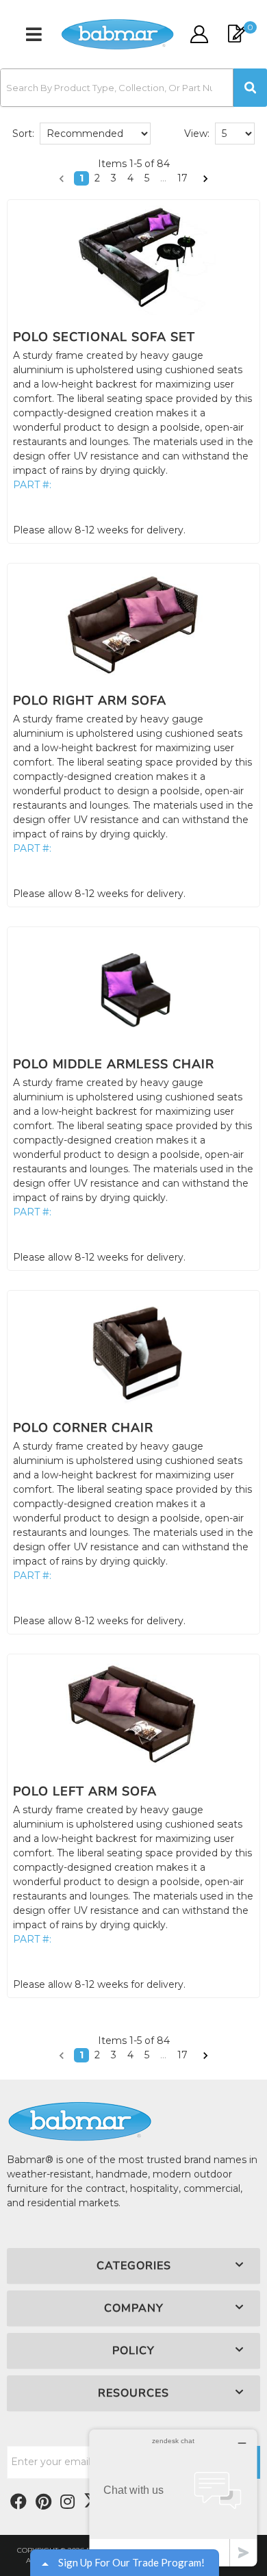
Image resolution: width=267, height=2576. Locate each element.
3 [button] (114, 178)
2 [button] (97, 178)
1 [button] (81, 178)
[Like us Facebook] (18, 2502)
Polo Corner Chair (83, 1428)
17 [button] (182, 178)
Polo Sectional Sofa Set (104, 337)
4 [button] (130, 178)
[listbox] (95, 134)
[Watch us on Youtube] (43, 2502)
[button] (133, 88)
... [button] (163, 178)
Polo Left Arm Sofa (85, 1791)
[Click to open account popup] (199, 34)
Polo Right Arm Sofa (90, 700)
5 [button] (147, 178)
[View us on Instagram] (67, 2502)
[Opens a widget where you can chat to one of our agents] (173, 2498)
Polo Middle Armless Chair (114, 1064)
